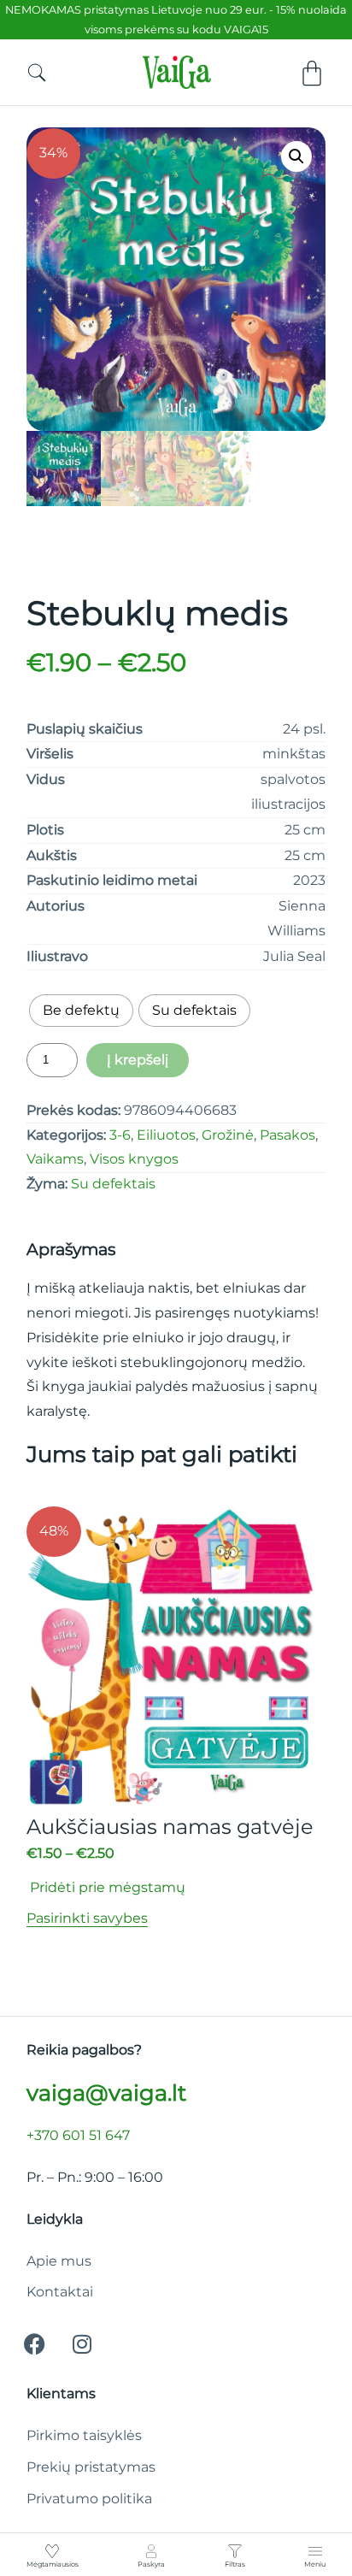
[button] (296, 156)
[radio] (81, 1011)
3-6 (120, 1135)
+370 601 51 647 (78, 2135)
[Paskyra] (151, 2551)
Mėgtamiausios (53, 2564)
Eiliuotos (166, 1135)
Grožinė (228, 1135)
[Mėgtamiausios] (52, 2551)
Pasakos (287, 1135)
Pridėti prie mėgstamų (106, 1887)
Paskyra (151, 2564)
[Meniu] (315, 2551)
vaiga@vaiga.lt (106, 2093)
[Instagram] (82, 2343)
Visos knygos (134, 1159)
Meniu (315, 2564)
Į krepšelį (138, 1060)
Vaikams (55, 1159)
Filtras (235, 2564)
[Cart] (312, 74)
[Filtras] (235, 2551)
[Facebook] (35, 2343)
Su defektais (113, 1184)
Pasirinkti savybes (87, 1918)
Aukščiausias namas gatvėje (170, 1827)
